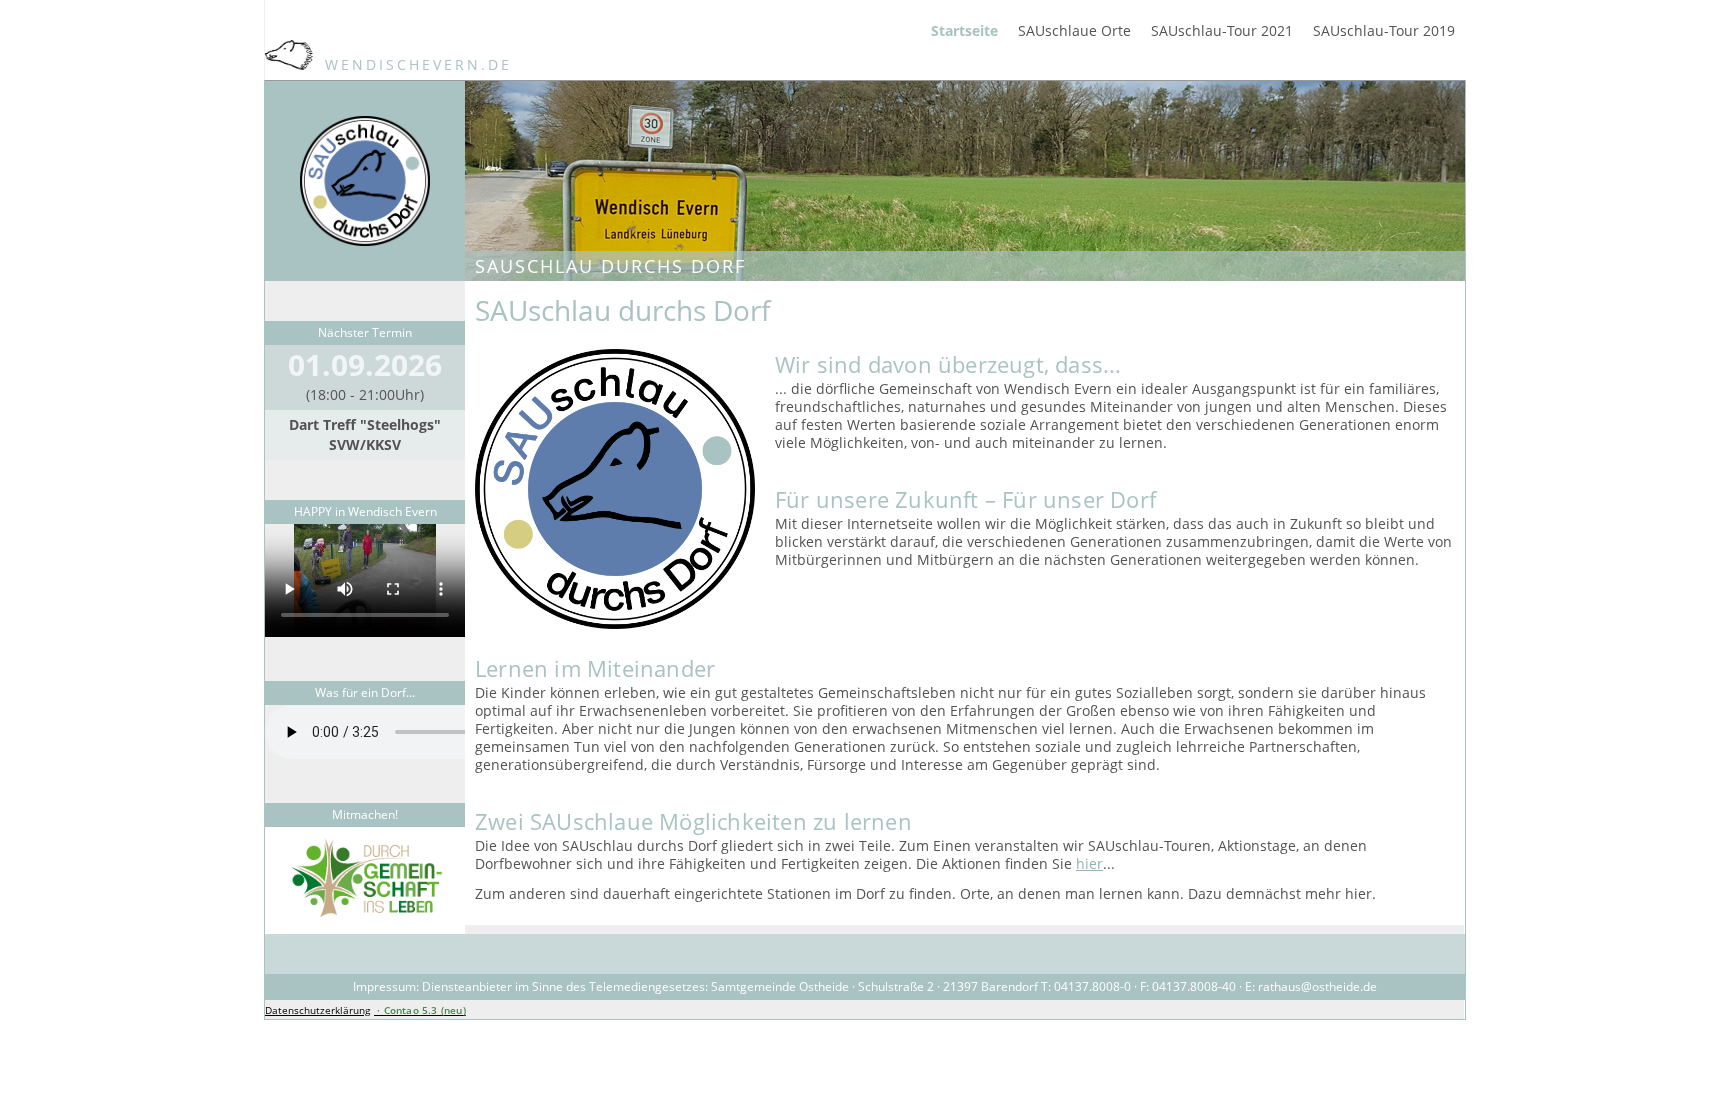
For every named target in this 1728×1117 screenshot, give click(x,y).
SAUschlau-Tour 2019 (1384, 31)
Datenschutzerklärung (317, 1010)
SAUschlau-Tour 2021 (1222, 31)
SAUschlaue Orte (1074, 31)
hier (1089, 863)
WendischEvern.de (415, 64)
